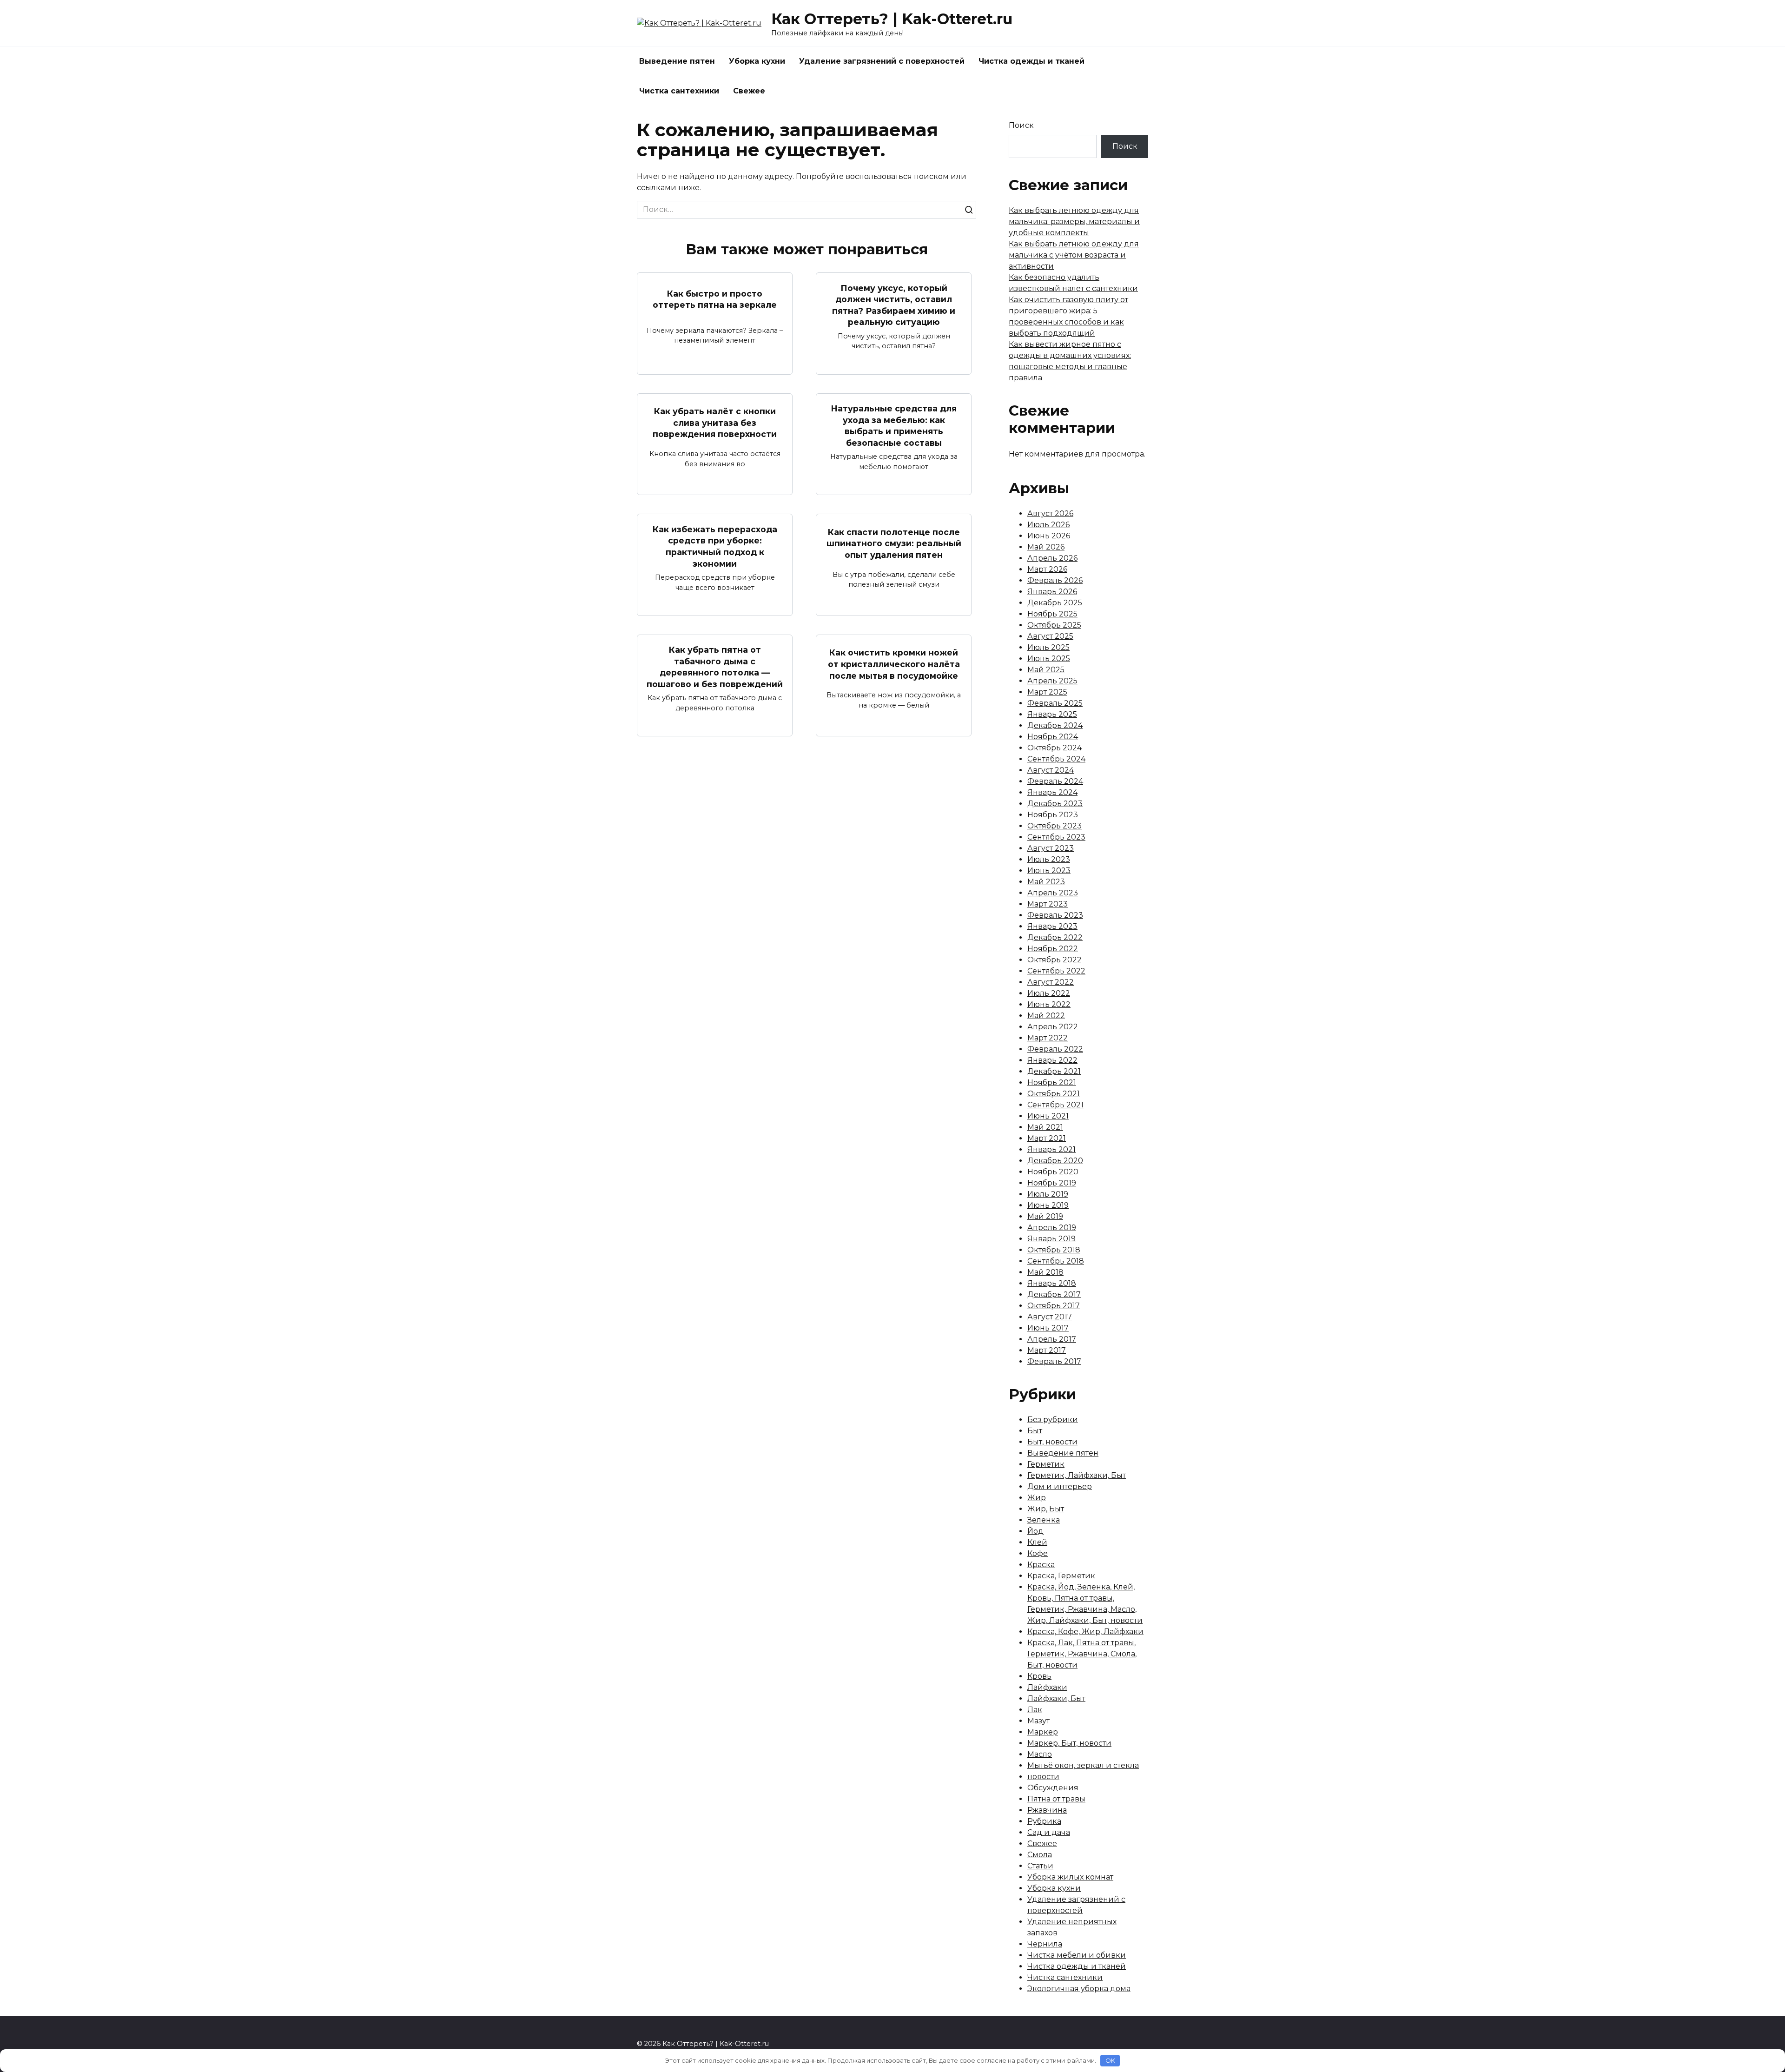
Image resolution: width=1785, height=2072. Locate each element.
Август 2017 (1050, 1317)
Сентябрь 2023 (1056, 837)
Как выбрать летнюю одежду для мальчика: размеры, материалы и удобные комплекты (1074, 222)
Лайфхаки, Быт (1056, 1698)
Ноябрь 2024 (1053, 737)
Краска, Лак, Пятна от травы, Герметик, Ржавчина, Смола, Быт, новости (1082, 1654)
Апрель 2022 (1053, 1027)
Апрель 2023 (1053, 893)
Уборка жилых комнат (1070, 1877)
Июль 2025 (1048, 647)
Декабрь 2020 (1055, 1161)
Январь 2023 (1052, 926)
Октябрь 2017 (1054, 1306)
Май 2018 (1045, 1272)
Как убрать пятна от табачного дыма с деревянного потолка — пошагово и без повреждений (715, 667)
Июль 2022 (1049, 993)
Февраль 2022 (1055, 1049)
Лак (1035, 1710)
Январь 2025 (1052, 714)
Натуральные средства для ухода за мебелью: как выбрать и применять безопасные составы (894, 426)
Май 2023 (1046, 882)
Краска (1041, 1565)
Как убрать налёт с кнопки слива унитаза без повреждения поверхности (715, 423)
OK (1110, 2060)
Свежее (749, 91)
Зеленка (1044, 1520)
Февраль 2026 (1055, 580)
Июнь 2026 (1049, 536)
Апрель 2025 (1052, 681)
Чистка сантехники (679, 91)
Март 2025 (1047, 692)
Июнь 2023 (1049, 871)
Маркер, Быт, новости (1069, 1743)
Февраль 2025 (1055, 703)
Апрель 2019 (1052, 1228)
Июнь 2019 (1048, 1205)
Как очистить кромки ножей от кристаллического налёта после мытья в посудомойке (894, 664)
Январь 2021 (1051, 1149)
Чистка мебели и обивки (1077, 1955)
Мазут (1038, 1721)
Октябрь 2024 (1054, 748)
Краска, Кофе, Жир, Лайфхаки (1085, 1632)
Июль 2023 (1049, 859)
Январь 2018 (1052, 1283)
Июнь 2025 (1049, 659)
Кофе (1038, 1553)
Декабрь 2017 (1054, 1294)
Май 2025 (1046, 670)
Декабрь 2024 (1055, 725)
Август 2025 (1050, 636)
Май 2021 (1045, 1127)
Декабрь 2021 (1054, 1071)
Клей (1037, 1542)
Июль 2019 (1048, 1194)
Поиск (1021, 125)
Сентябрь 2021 (1055, 1105)
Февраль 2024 (1055, 781)
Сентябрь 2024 (1056, 759)
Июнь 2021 (1048, 1116)
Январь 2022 (1052, 1060)
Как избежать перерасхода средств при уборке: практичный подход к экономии (715, 546)
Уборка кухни (757, 61)
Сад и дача (1049, 1832)
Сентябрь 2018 (1056, 1261)
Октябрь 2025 (1054, 625)
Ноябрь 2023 (1053, 815)
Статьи (1040, 1866)
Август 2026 (1050, 513)
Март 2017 (1047, 1350)
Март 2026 (1047, 569)
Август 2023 (1051, 848)
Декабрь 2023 (1055, 804)
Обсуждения (1053, 1788)
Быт (1035, 1431)
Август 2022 (1051, 982)
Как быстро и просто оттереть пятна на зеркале (715, 299)
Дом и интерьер (1060, 1486)
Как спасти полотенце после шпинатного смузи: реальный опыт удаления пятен (894, 543)
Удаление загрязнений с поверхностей (882, 61)
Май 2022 (1046, 1016)
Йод (1035, 1531)
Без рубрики (1053, 1420)
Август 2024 (1051, 770)
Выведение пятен (677, 61)
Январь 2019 (1051, 1239)
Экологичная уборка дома (1079, 1989)
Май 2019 (1045, 1216)
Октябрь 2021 (1054, 1094)
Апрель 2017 (1052, 1339)
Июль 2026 (1048, 525)
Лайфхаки (1047, 1687)
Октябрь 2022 (1054, 960)
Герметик (1046, 1464)
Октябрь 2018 (1054, 1250)
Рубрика (1044, 1821)
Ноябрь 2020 (1053, 1172)
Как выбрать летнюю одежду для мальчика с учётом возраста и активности (1074, 255)
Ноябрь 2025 (1052, 614)
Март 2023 (1048, 904)
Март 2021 (1047, 1138)
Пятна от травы (1056, 1799)
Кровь (1039, 1676)
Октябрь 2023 (1054, 826)
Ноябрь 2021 (1052, 1082)
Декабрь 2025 (1055, 603)
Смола (1040, 1855)
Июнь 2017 (1048, 1328)
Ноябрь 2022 (1053, 949)
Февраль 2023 (1055, 915)
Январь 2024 (1052, 792)
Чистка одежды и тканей (1031, 61)
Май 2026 (1046, 547)
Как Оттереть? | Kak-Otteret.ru (892, 19)
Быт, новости (1052, 1442)
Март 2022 (1048, 1038)
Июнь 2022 (1049, 1004)
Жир (1037, 1498)
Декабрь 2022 (1055, 937)
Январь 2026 (1052, 592)
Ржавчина (1047, 1810)
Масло (1040, 1754)
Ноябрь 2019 (1052, 1183)
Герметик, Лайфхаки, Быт (1077, 1475)
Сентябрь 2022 (1056, 971)
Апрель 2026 (1052, 558)
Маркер (1043, 1732)
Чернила (1045, 1944)
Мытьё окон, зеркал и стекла (1083, 1765)
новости (1043, 1777)
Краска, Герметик (1061, 1576)
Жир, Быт (1046, 1509)
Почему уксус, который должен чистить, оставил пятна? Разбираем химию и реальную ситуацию (894, 305)
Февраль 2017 (1054, 1361)
